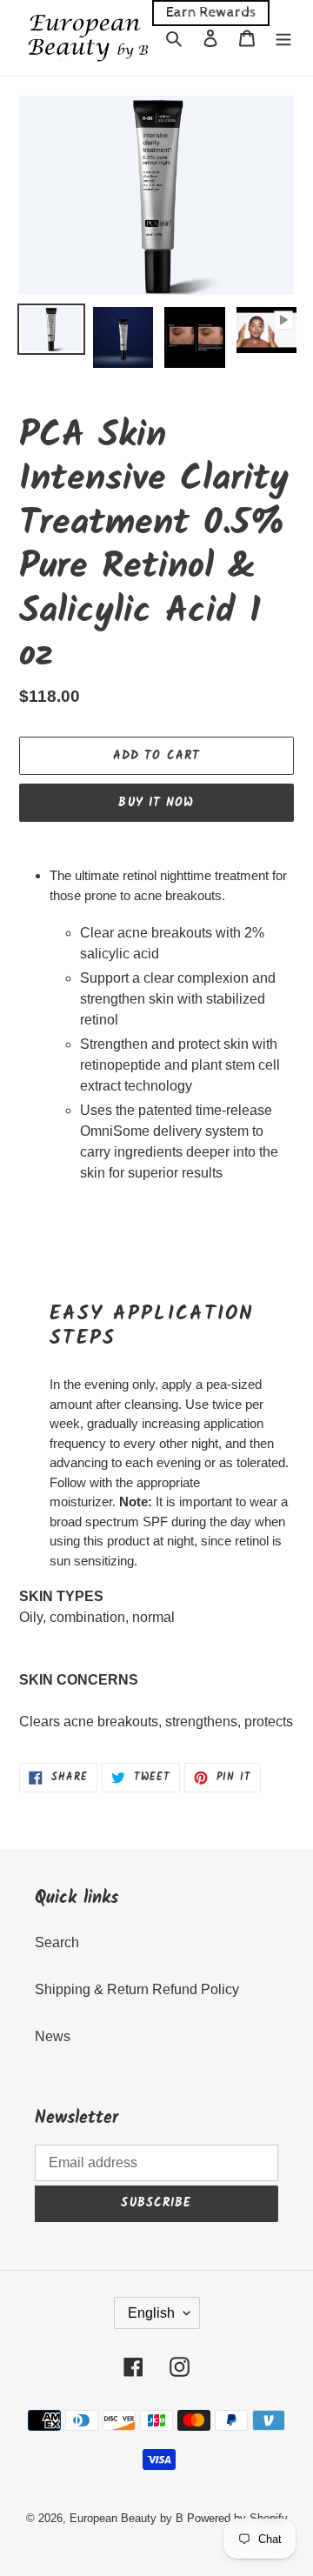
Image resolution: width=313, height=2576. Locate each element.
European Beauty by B (127, 2518)
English (151, 2313)
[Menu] (283, 38)
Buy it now (156, 803)
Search (57, 1942)
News (53, 2036)
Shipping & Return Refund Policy (137, 1989)
